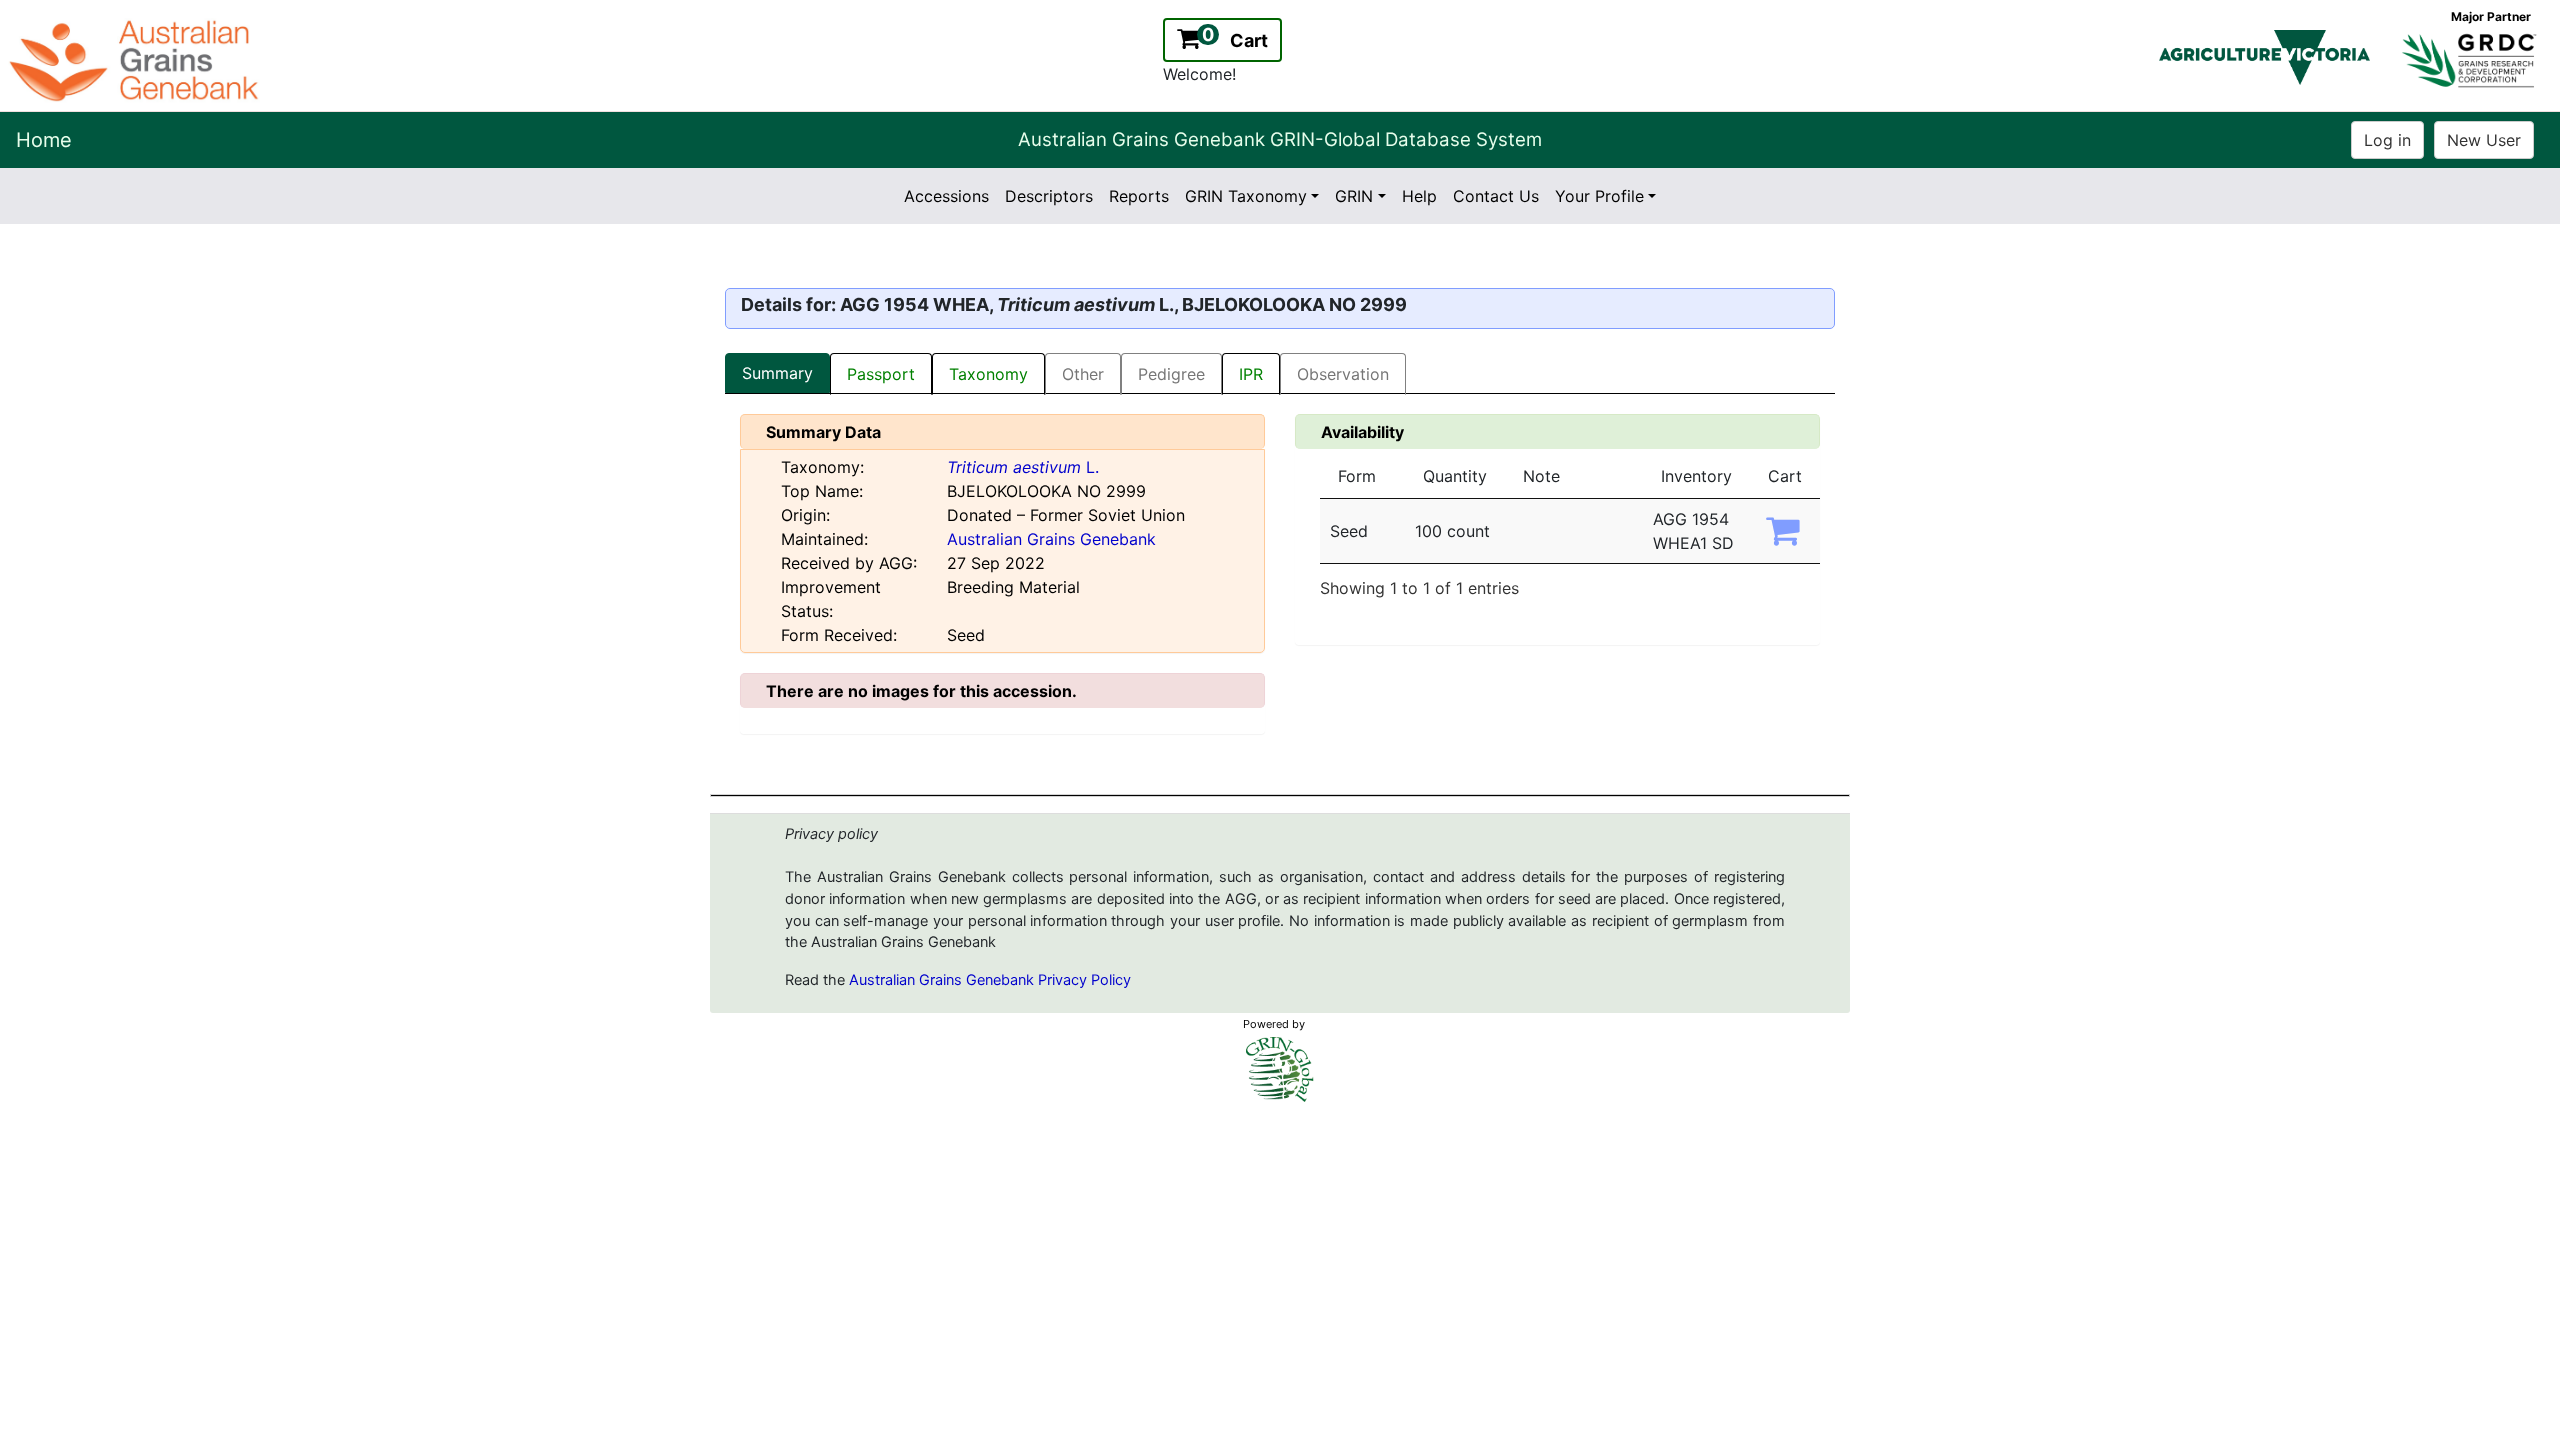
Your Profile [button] (1599, 196)
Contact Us (1496, 196)
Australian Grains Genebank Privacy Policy (990, 980)
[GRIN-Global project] (1280, 1069)
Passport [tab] (881, 374)
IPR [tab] (1251, 374)
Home (44, 140)
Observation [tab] (1343, 374)
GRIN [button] (1354, 196)
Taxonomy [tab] (988, 374)
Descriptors (1049, 196)
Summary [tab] (777, 373)
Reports (1139, 196)
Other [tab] (1083, 374)
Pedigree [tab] (1171, 374)
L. (1023, 467)
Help (1419, 196)
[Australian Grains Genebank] (136, 59)
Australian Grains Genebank (1051, 539)
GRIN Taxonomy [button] (1246, 196)
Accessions (946, 196)
